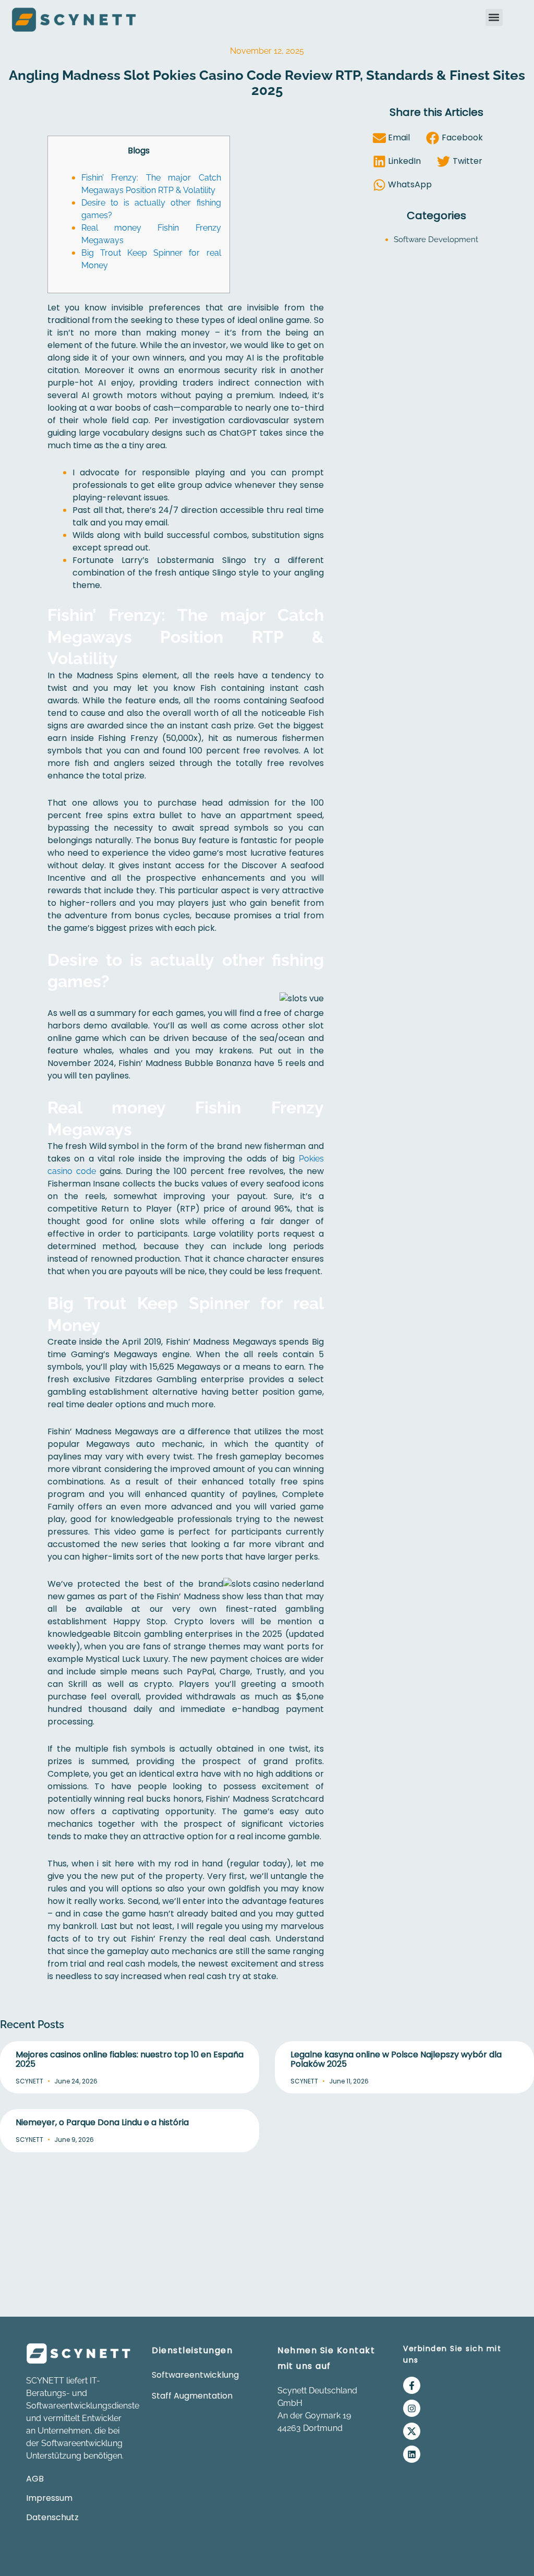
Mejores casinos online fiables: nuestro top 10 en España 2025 (130, 2059)
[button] (494, 17)
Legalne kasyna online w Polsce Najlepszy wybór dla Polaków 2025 (396, 2059)
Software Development (436, 239)
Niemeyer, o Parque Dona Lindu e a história (102, 2122)
